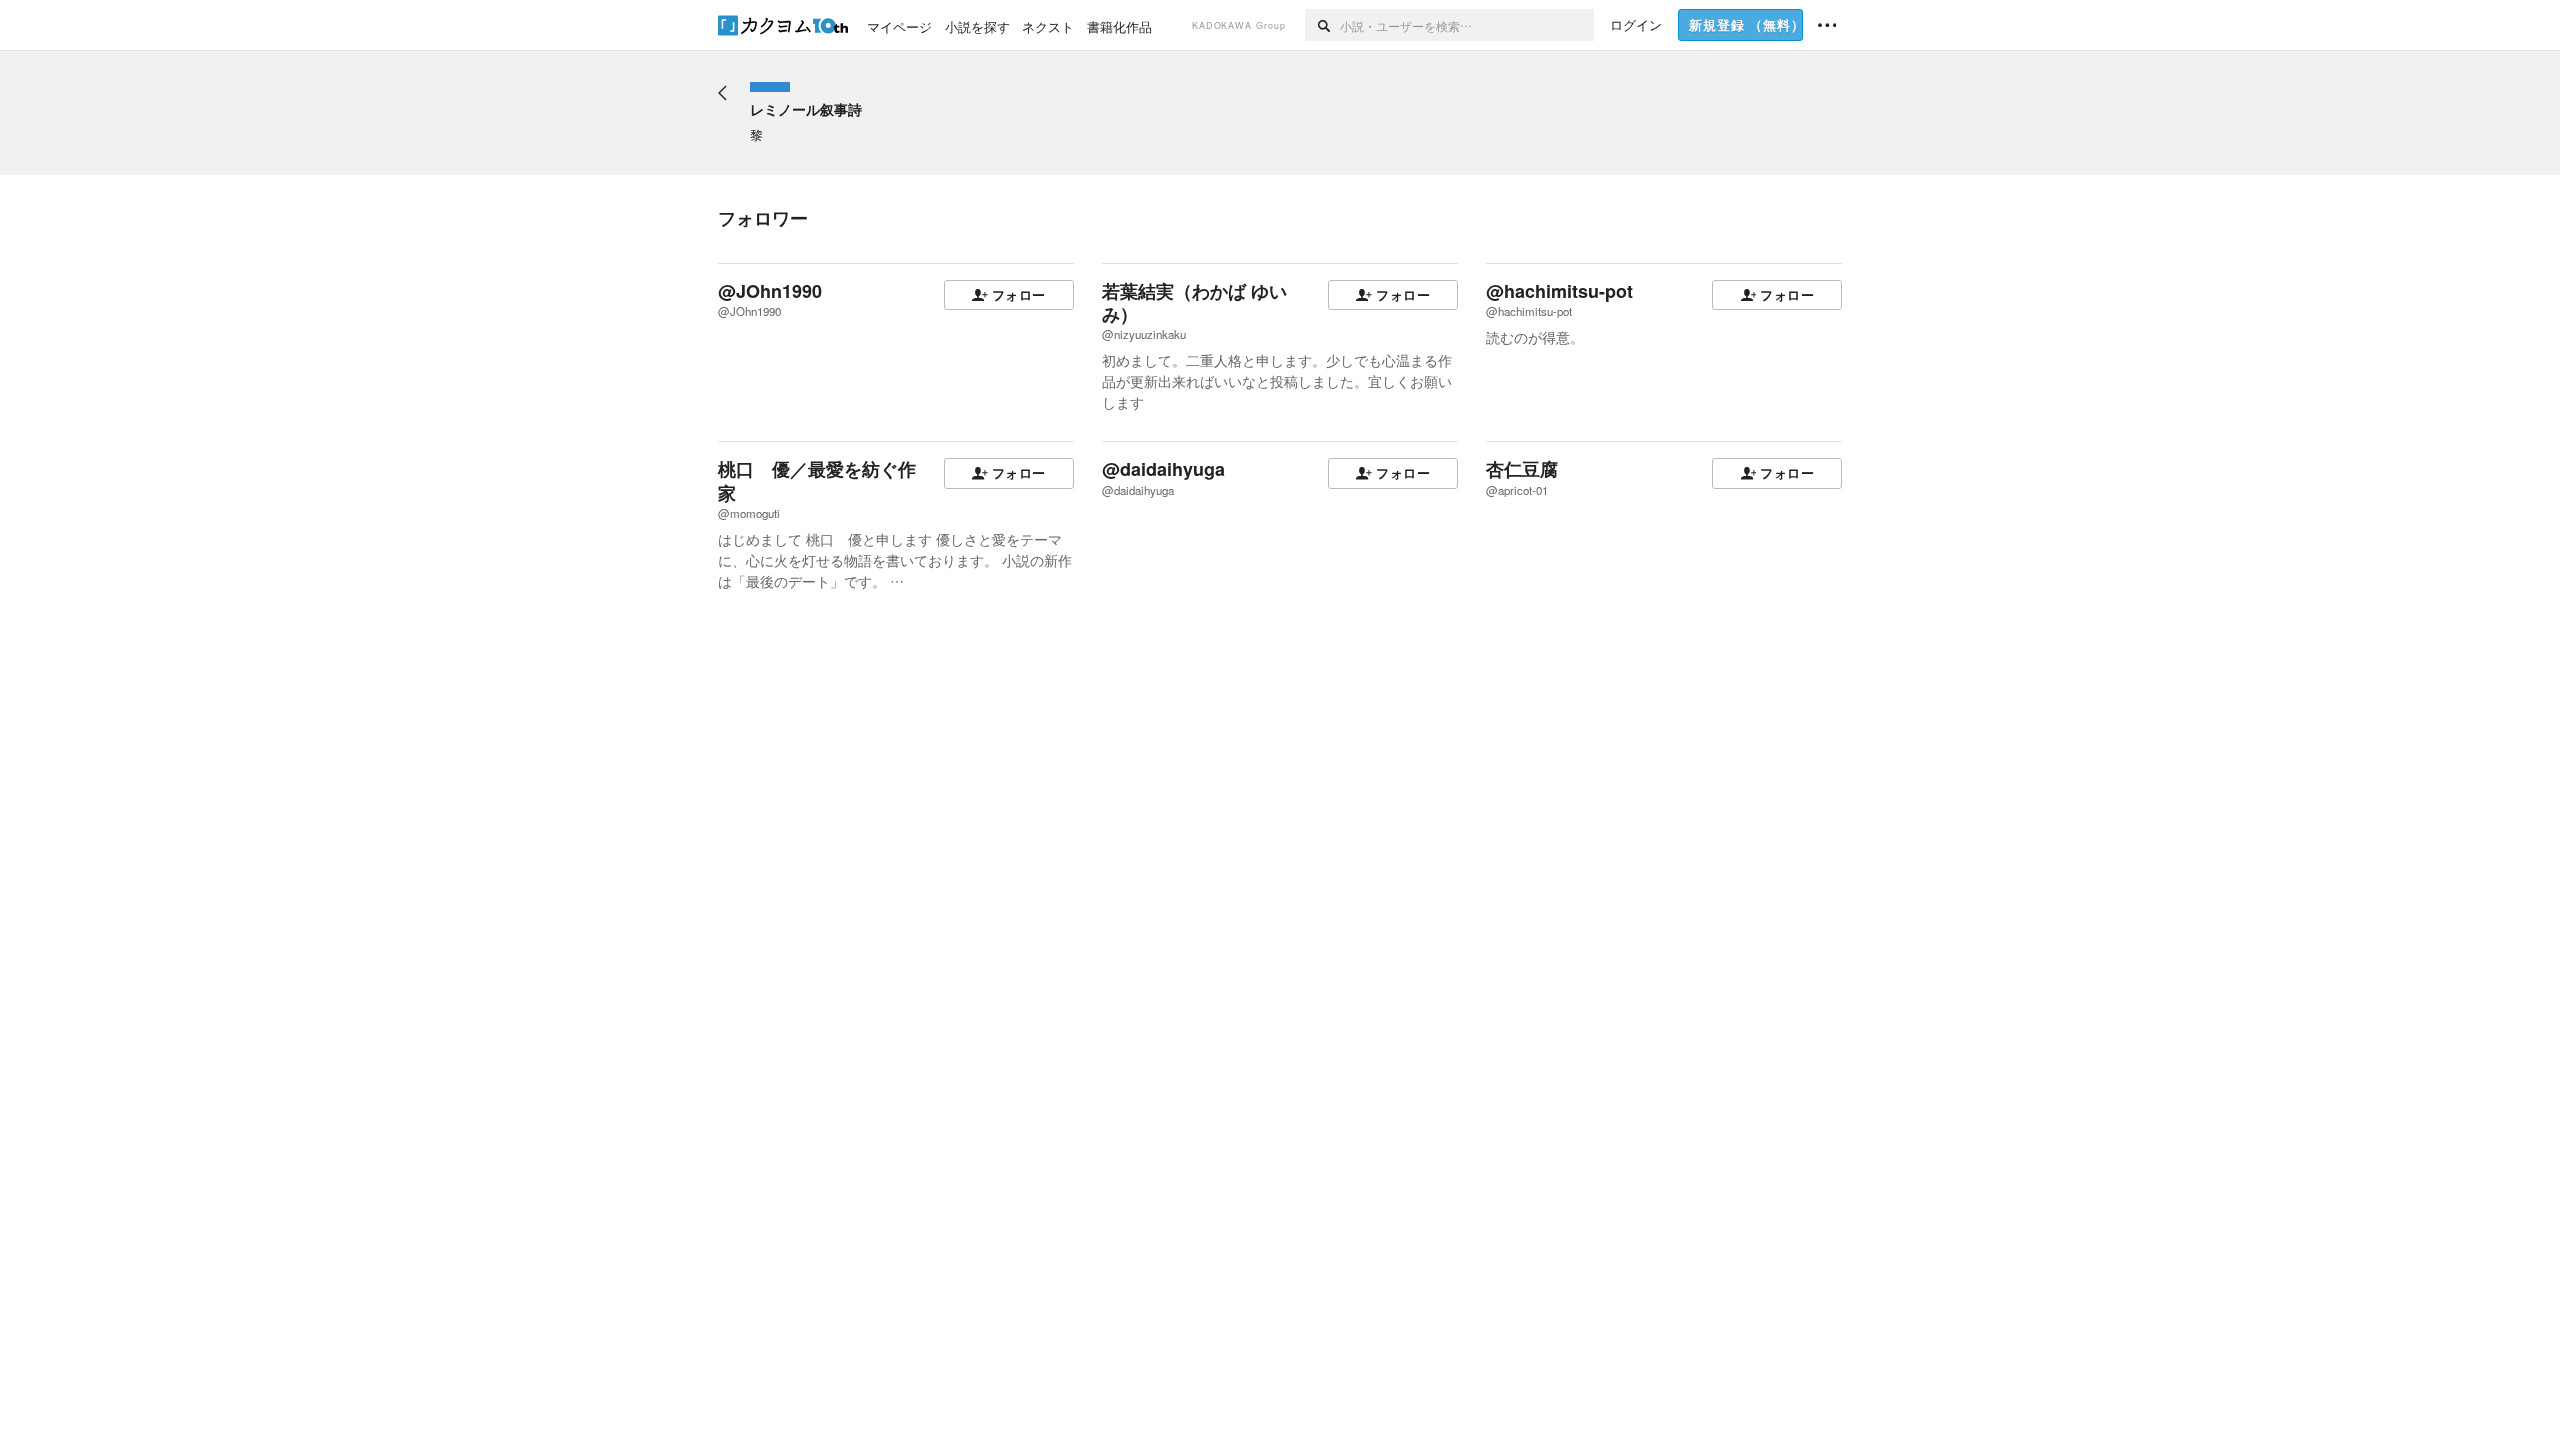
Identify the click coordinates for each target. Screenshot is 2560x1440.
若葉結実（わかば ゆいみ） (1194, 302)
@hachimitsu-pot (1559, 291)
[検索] (1322, 25)
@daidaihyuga (1163, 469)
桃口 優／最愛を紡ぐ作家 (817, 480)
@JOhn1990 (770, 291)
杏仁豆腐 (1522, 469)
